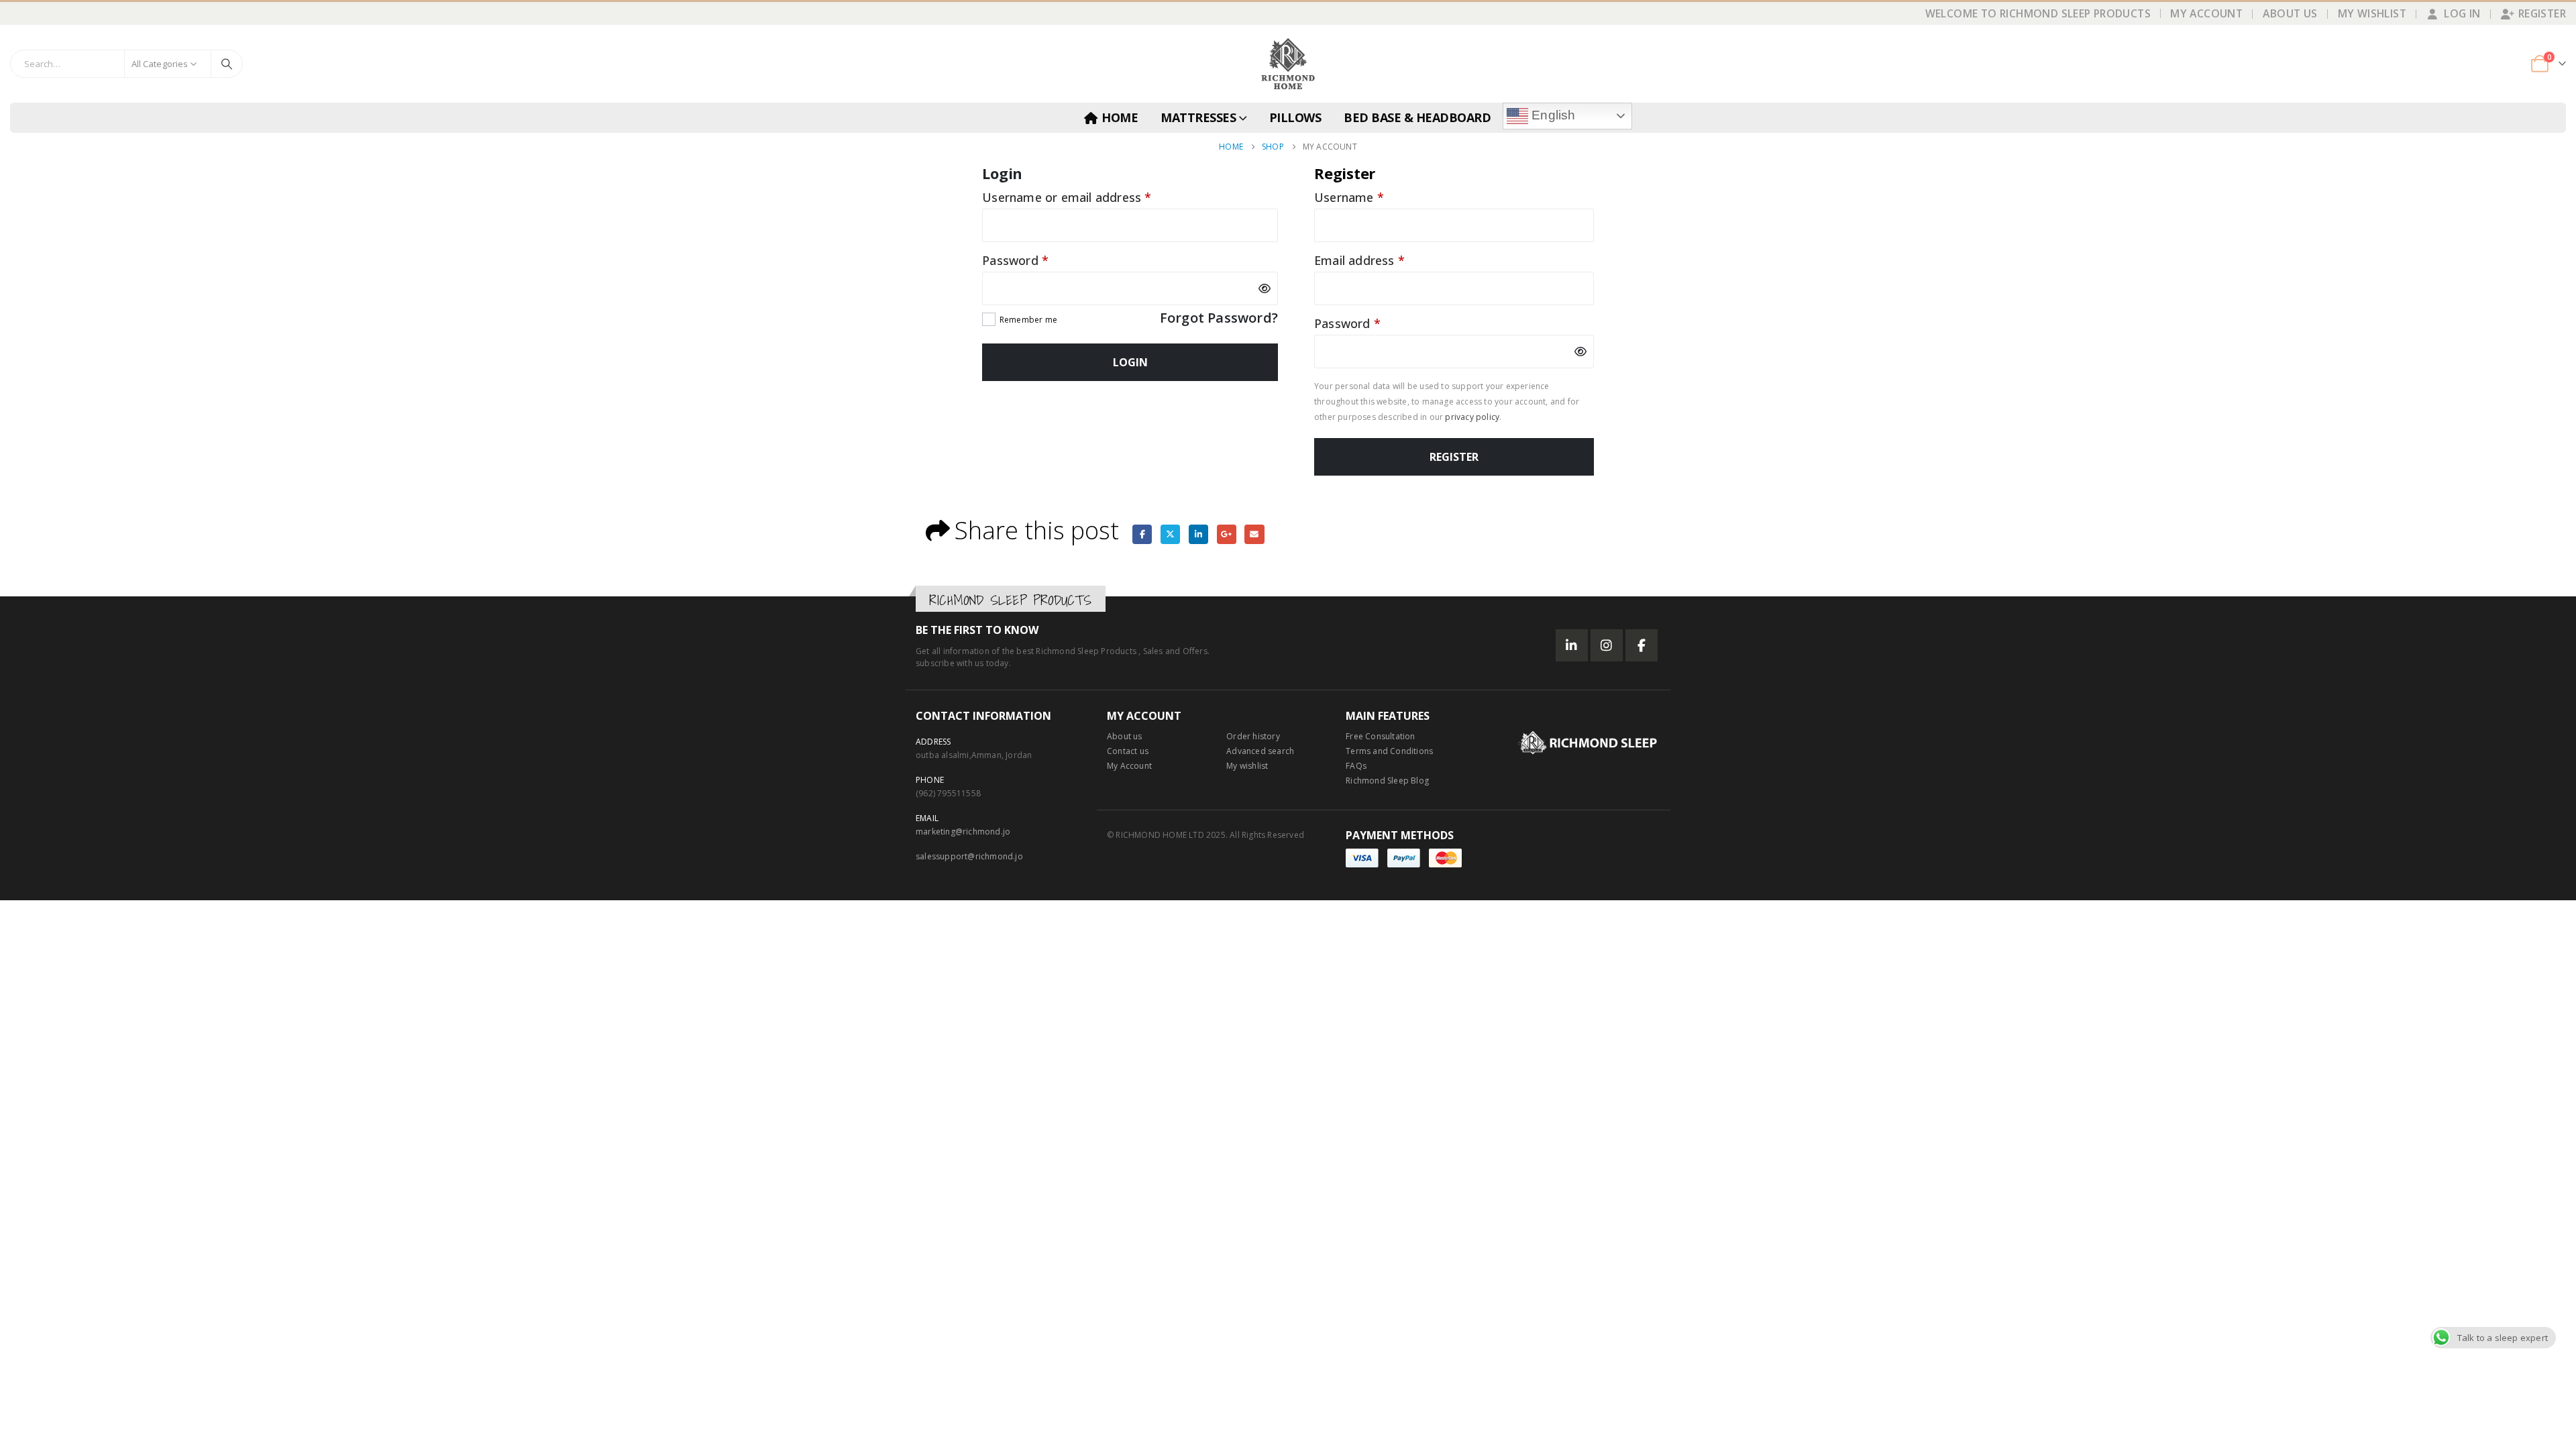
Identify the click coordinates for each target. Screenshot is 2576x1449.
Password (1041, 260)
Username (1375, 197)
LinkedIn (1198, 534)
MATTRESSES (1198, 117)
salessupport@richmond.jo (969, 856)
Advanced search (1260, 751)
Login (1130, 362)
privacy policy (1472, 417)
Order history (1253, 736)
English (1552, 115)
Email (1254, 534)
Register (2542, 13)
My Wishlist (2372, 13)
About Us (2290, 13)
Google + (1227, 534)
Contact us (1128, 751)
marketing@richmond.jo (963, 831)
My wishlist (1247, 766)
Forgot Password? (1219, 319)
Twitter (1170, 534)
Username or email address (1092, 197)
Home (1120, 117)
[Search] (227, 64)
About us (1125, 736)
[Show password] (1265, 288)
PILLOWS (1295, 117)
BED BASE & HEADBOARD (1417, 117)
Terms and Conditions (1389, 751)
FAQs (1356, 766)
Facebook (1142, 534)
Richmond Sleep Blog (1387, 781)
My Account (2206, 13)
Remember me (1028, 320)
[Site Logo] (1288, 64)
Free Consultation (1380, 736)
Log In (2462, 13)
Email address (1385, 260)
